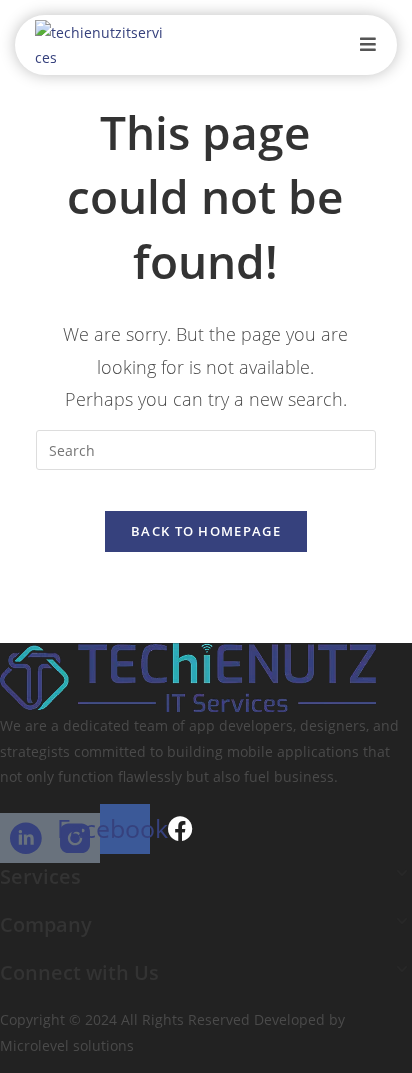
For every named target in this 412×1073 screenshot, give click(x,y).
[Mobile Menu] (368, 44)
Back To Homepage (206, 531)
